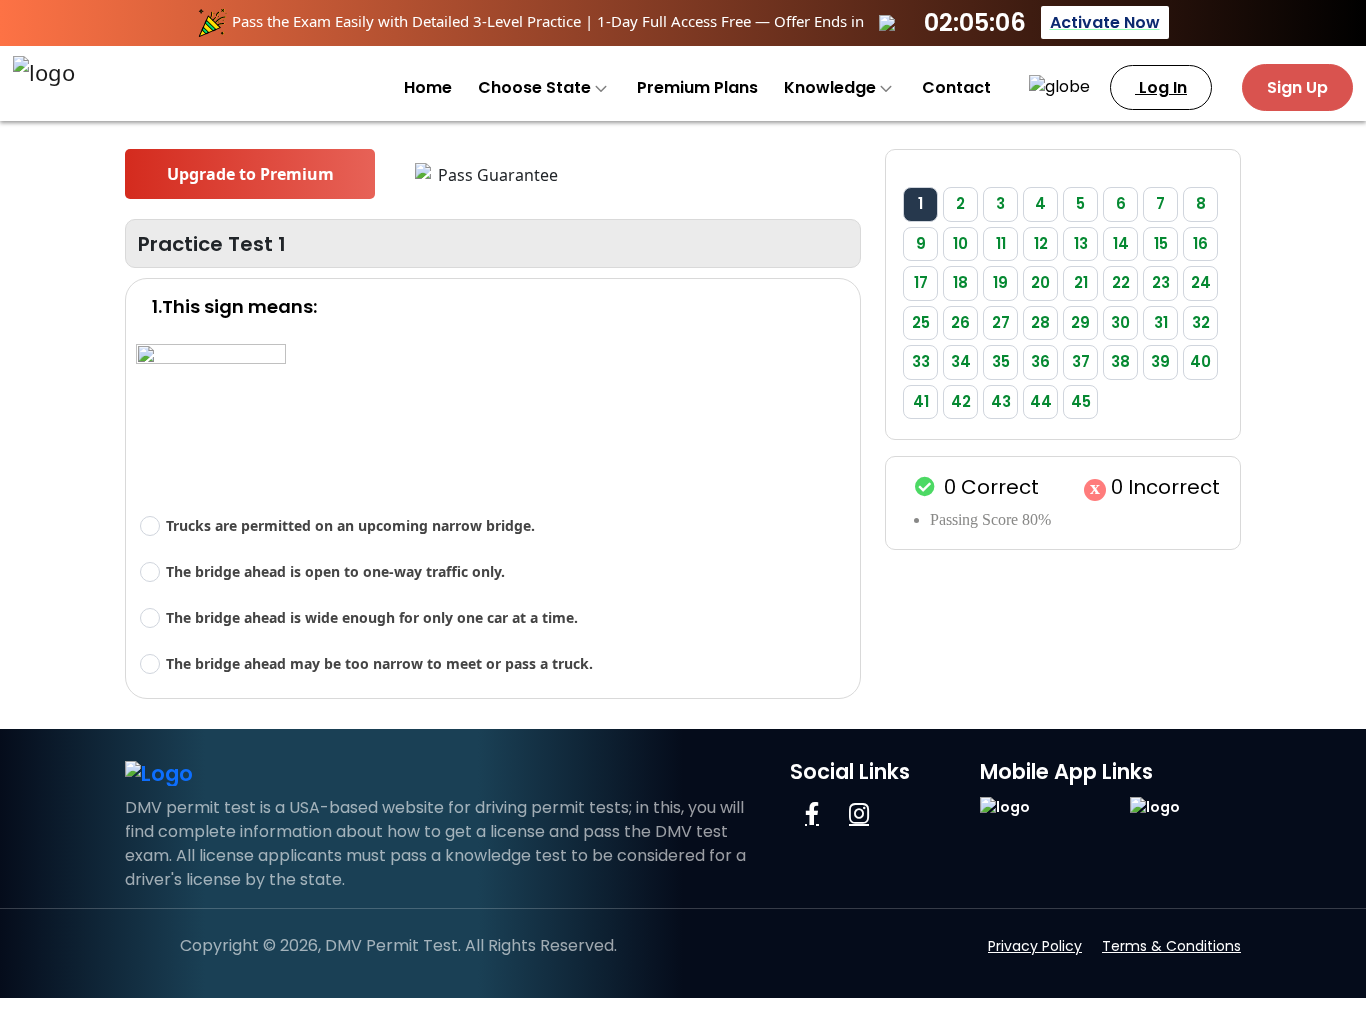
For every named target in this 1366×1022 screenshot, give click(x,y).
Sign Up (1297, 87)
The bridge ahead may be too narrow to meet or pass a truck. (379, 663)
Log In (1161, 87)
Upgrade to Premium (250, 174)
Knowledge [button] (832, 87)
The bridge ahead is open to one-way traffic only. (335, 571)
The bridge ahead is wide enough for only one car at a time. (372, 617)
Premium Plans (697, 87)
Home (428, 87)
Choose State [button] (536, 87)
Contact (956, 87)
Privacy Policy (1035, 946)
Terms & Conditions (1171, 946)
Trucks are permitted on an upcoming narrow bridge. (350, 525)
